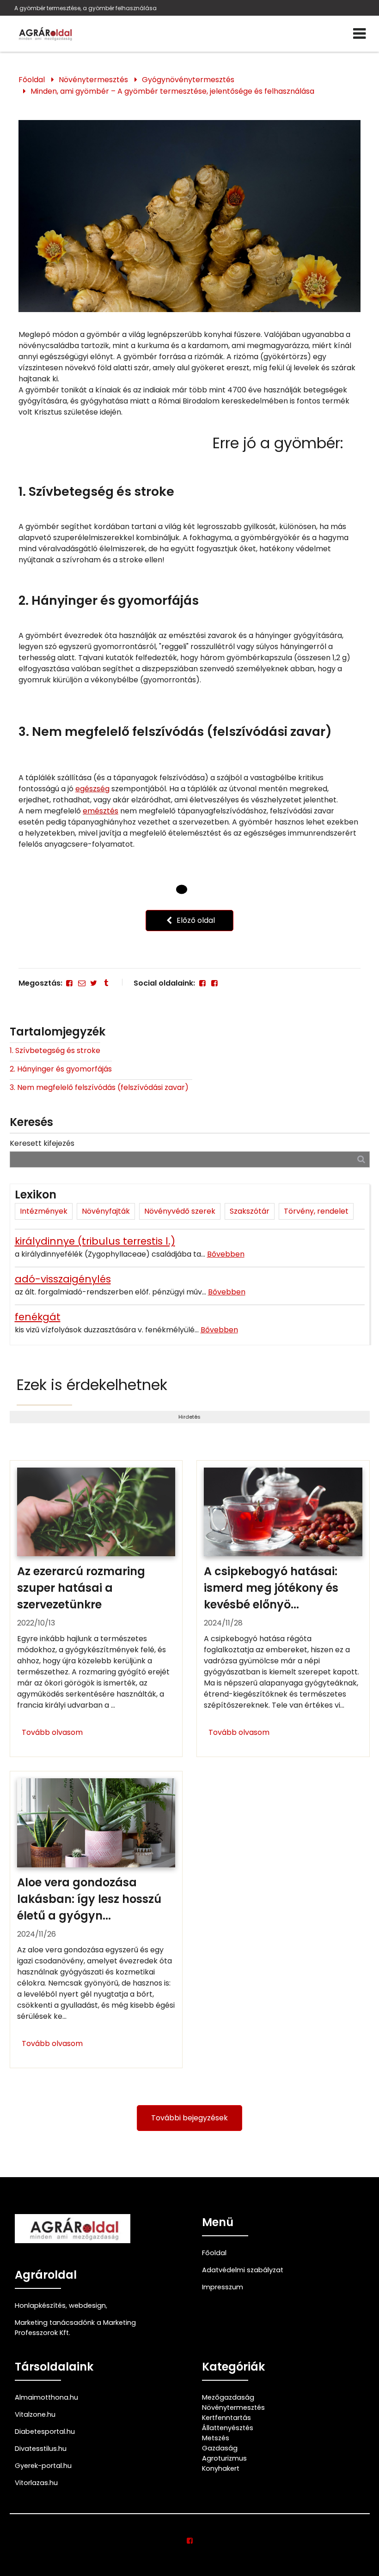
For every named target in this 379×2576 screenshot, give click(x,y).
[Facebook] (69, 983)
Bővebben (226, 1254)
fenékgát (38, 1317)
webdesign (87, 2305)
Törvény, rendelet (316, 1211)
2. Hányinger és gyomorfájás (61, 1069)
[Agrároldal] (44, 34)
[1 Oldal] (197, 889)
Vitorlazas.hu (36, 2483)
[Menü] (359, 34)
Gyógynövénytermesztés (188, 80)
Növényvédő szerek (180, 1211)
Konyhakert (221, 2468)
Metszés (216, 2438)
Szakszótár (250, 1211)
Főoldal (32, 80)
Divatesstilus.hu (41, 2449)
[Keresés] (361, 1159)
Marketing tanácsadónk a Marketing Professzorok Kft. (75, 2328)
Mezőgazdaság (228, 2397)
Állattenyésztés (228, 2428)
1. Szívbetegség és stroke (55, 1050)
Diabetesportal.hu (45, 2432)
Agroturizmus (224, 2458)
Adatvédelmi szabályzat (243, 2270)
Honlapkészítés (40, 2305)
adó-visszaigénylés (63, 1279)
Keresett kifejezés (42, 1143)
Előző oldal (195, 920)
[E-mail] (81, 983)
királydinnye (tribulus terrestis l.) (95, 1241)
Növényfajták (106, 1211)
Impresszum (223, 2287)
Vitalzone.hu (35, 2414)
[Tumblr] (106, 983)
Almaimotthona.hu (46, 2397)
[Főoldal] (182, 890)
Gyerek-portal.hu (43, 2466)
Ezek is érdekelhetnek (92, 1385)
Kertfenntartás (226, 2418)
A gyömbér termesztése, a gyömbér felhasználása (86, 8)
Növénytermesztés (93, 80)
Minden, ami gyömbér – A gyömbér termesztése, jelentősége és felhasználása (172, 91)
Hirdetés (189, 1417)
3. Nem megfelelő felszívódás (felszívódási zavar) (101, 1087)
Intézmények (44, 1211)
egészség (92, 789)
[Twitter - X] (94, 983)
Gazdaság (220, 2448)
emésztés (101, 811)
